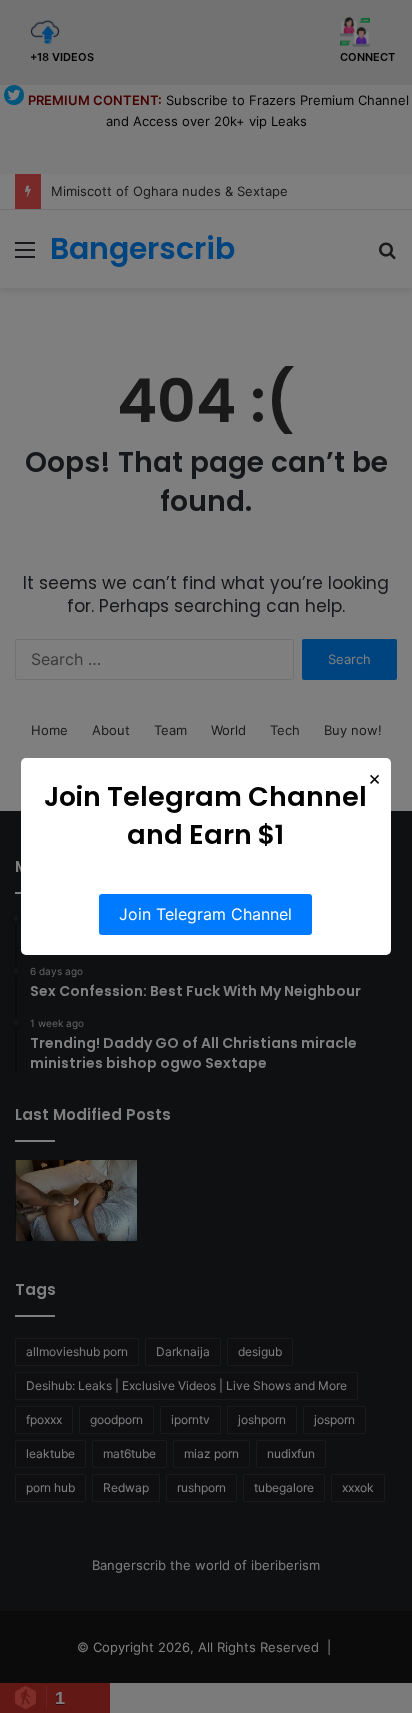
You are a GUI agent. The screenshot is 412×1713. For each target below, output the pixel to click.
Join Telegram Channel (205, 914)
